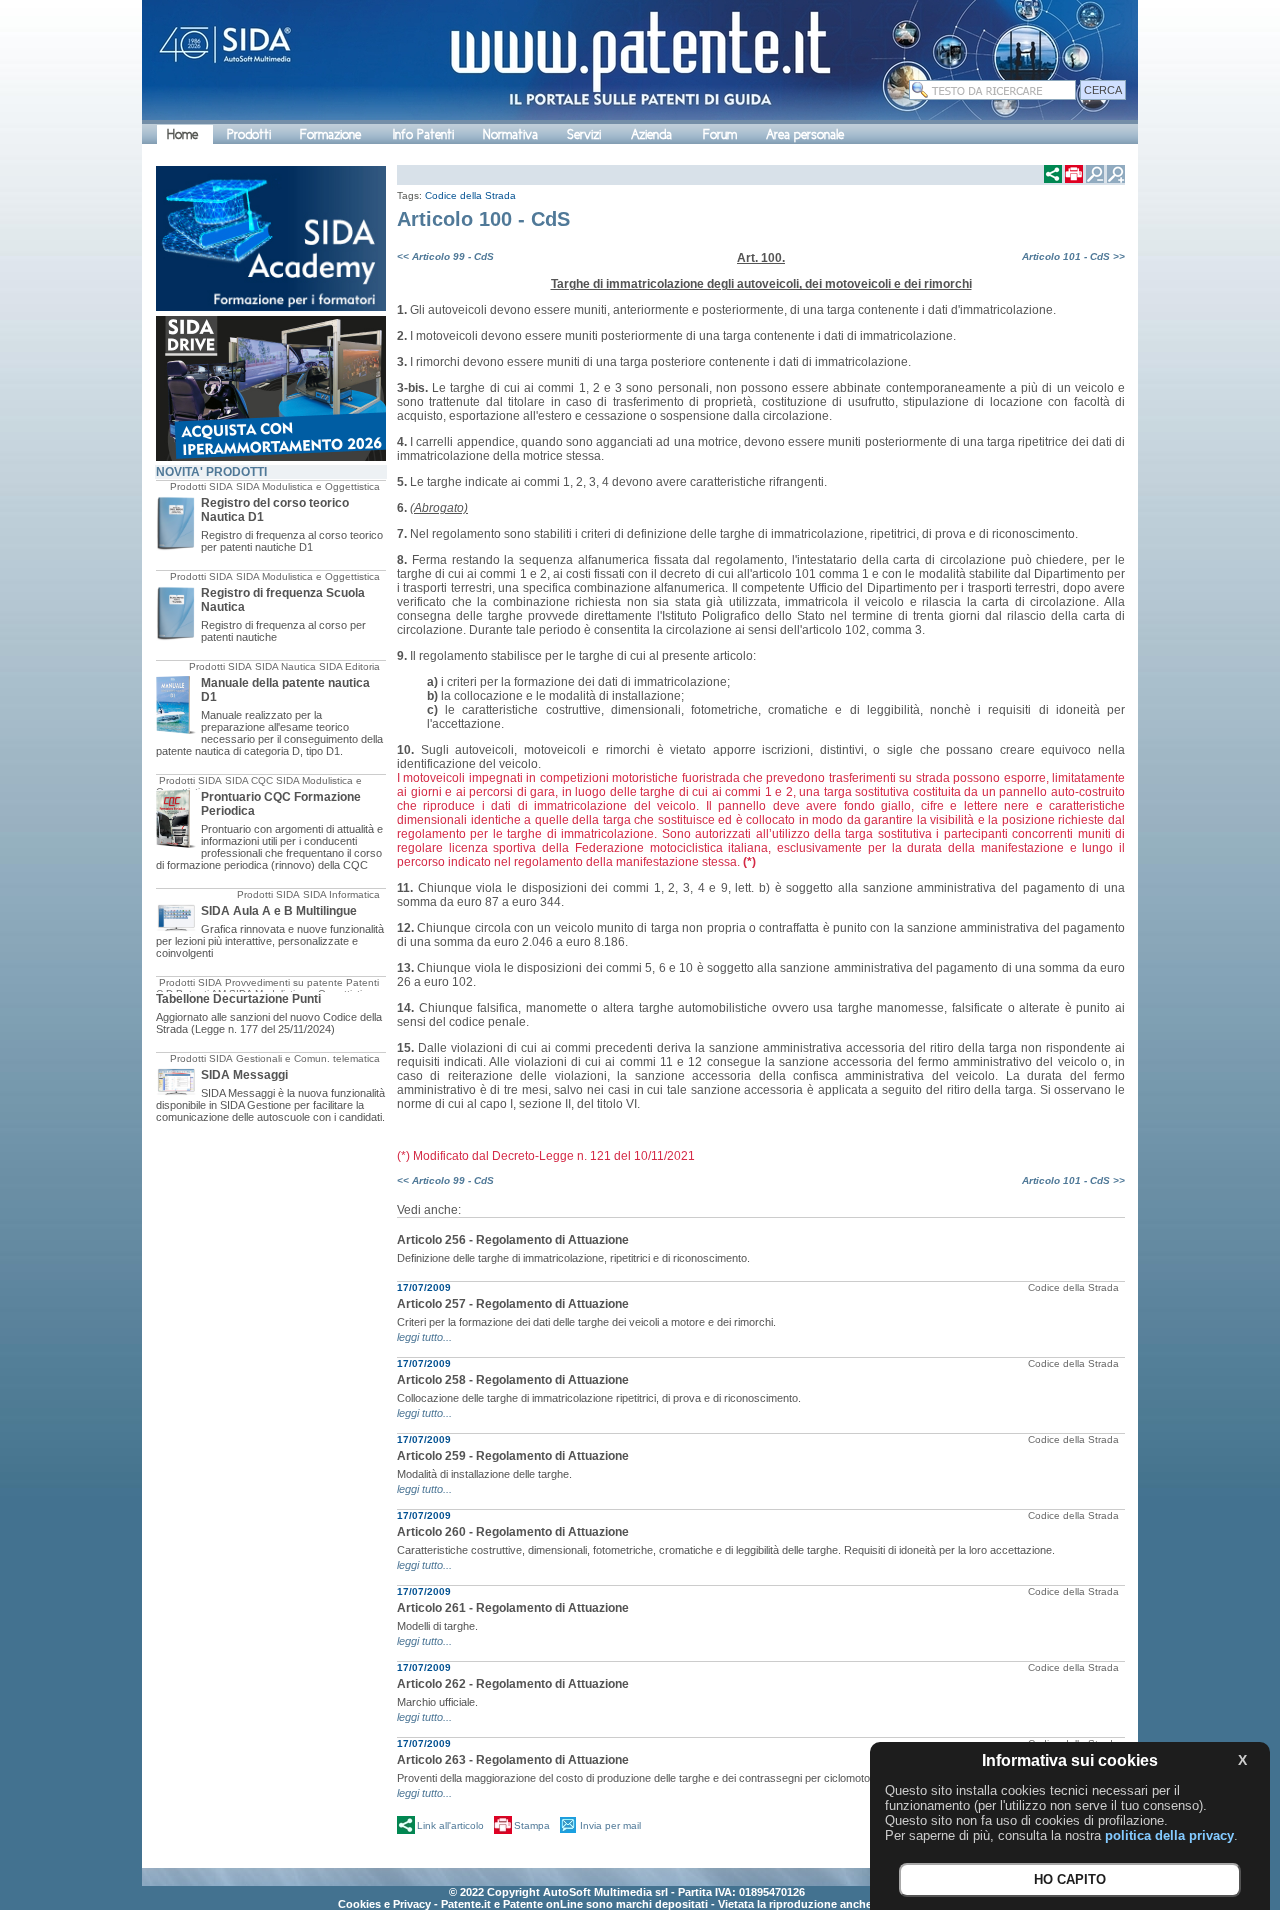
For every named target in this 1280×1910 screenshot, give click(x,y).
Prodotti (249, 134)
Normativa (510, 134)
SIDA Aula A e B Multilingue (279, 911)
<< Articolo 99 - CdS (445, 256)
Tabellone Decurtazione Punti (238, 999)
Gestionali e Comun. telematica (308, 1058)
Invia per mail (610, 1825)
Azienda (651, 134)
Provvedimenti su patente (284, 982)
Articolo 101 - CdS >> (1073, 256)
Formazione (330, 134)
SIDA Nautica (285, 666)
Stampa (532, 1825)
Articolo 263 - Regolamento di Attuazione (513, 1760)
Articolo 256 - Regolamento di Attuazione (513, 1240)
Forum (720, 134)
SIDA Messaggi (244, 1075)
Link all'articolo (450, 1825)
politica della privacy (1169, 1835)
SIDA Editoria (349, 666)
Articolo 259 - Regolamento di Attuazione (513, 1456)
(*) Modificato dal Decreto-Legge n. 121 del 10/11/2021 (546, 1156)
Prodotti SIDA (201, 486)
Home (182, 134)
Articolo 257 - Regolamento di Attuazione (513, 1304)
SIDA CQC (249, 780)
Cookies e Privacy (384, 1904)
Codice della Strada (470, 195)
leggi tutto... (424, 1337)
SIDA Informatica (341, 894)
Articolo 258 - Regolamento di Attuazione (513, 1380)
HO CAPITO (1070, 1880)
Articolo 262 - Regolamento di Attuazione (513, 1684)
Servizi (584, 134)
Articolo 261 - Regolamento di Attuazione (513, 1608)
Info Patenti (423, 134)
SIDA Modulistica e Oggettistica (308, 486)
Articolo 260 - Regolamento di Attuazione (513, 1532)
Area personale (805, 134)
